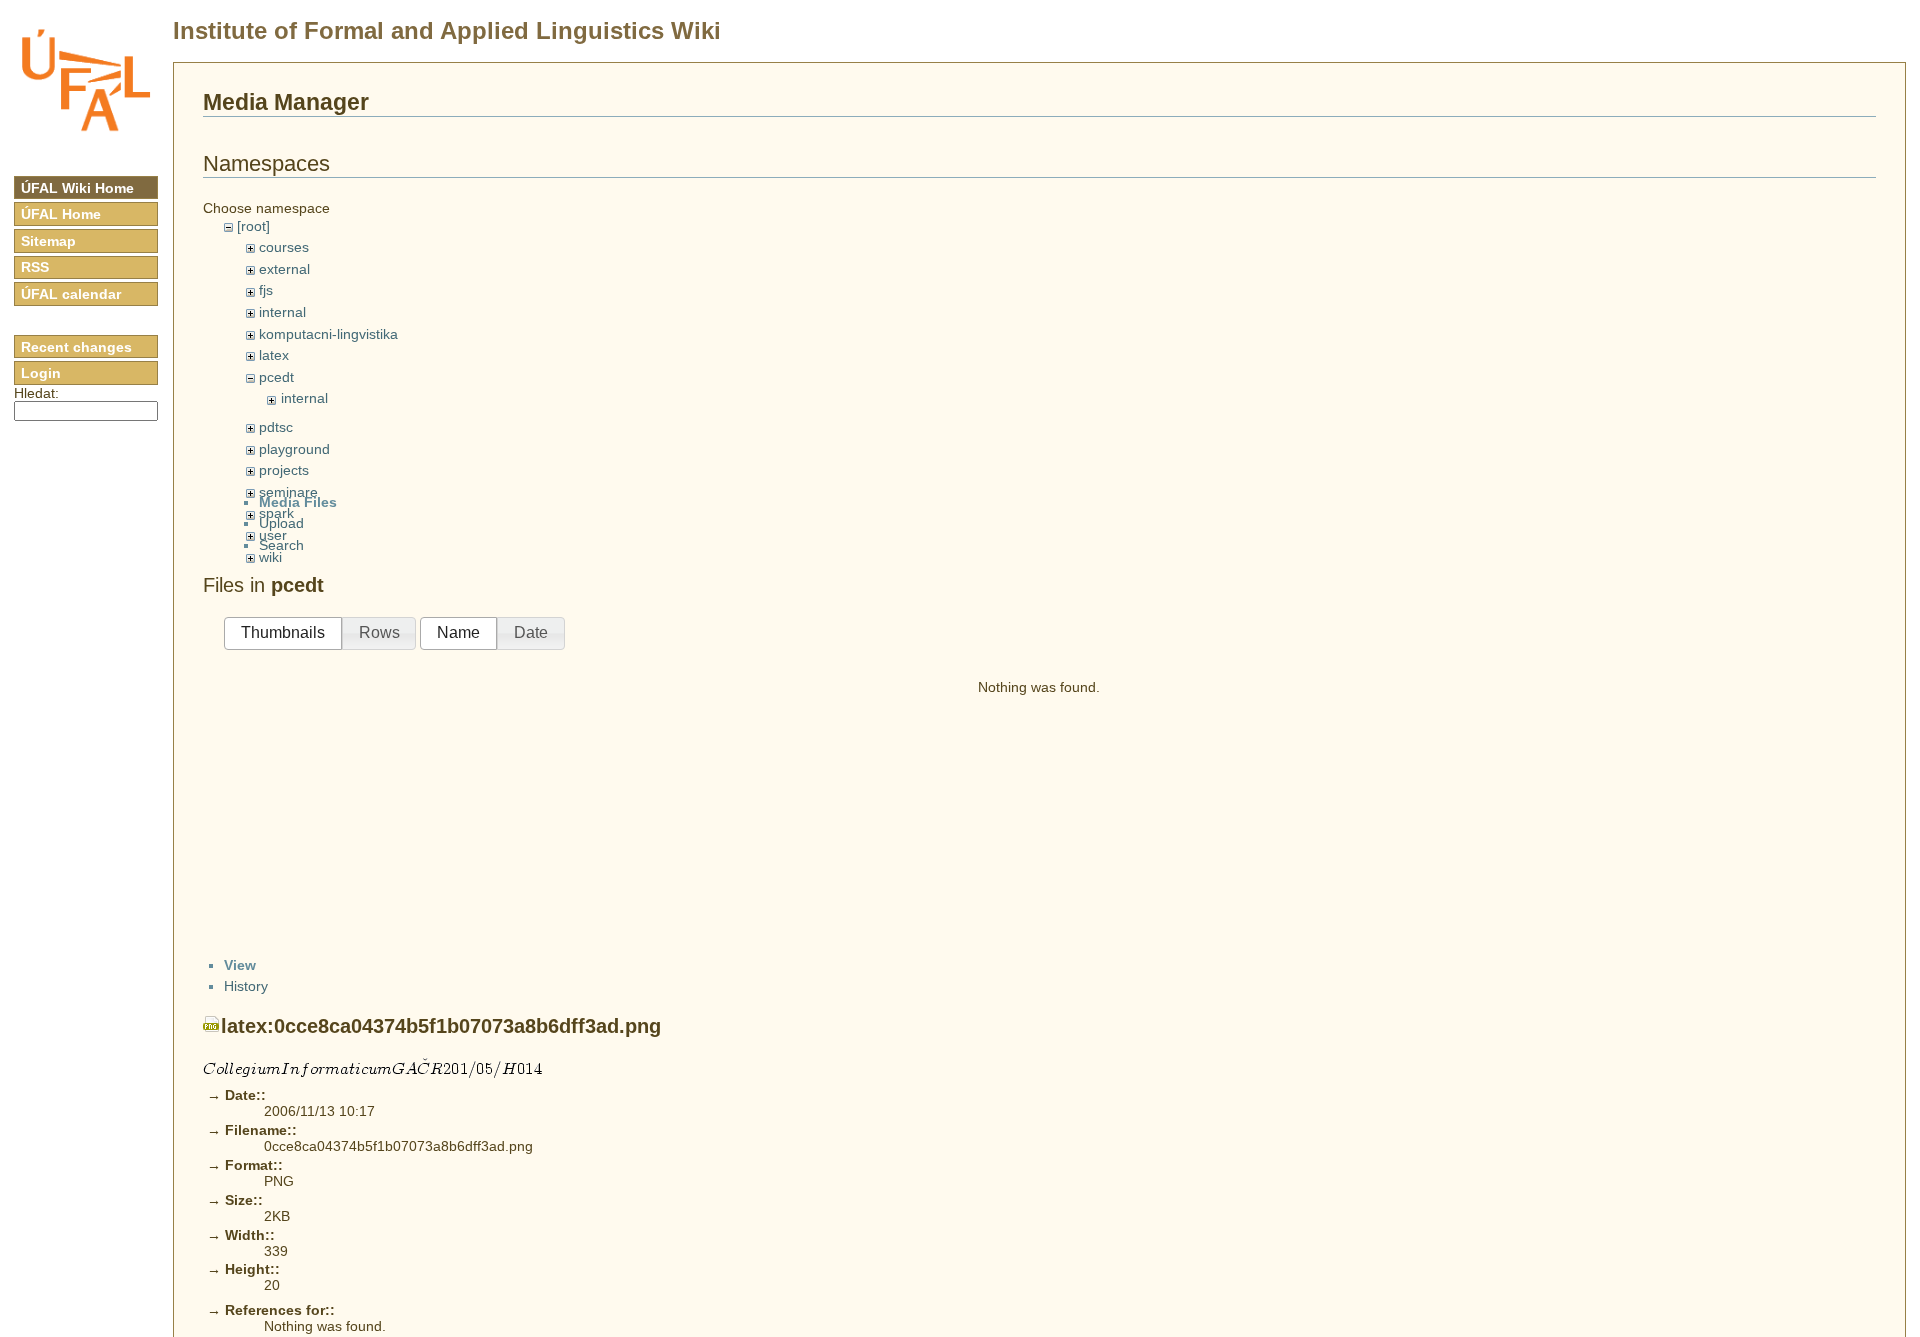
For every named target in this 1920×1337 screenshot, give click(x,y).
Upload (281, 523)
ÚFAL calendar (71, 294)
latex (274, 355)
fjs (266, 290)
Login (41, 373)
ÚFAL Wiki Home (77, 188)
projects (284, 470)
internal (282, 312)
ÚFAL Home (61, 214)
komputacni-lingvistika (328, 334)
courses (284, 247)
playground (294, 449)
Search (281, 545)
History (246, 986)
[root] (253, 226)
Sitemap (48, 241)
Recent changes (76, 347)
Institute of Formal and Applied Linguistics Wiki (447, 30)
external (284, 269)
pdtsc (276, 427)
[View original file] (372, 1067)
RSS (35, 267)
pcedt (276, 377)
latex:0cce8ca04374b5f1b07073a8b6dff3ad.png (441, 1026)
